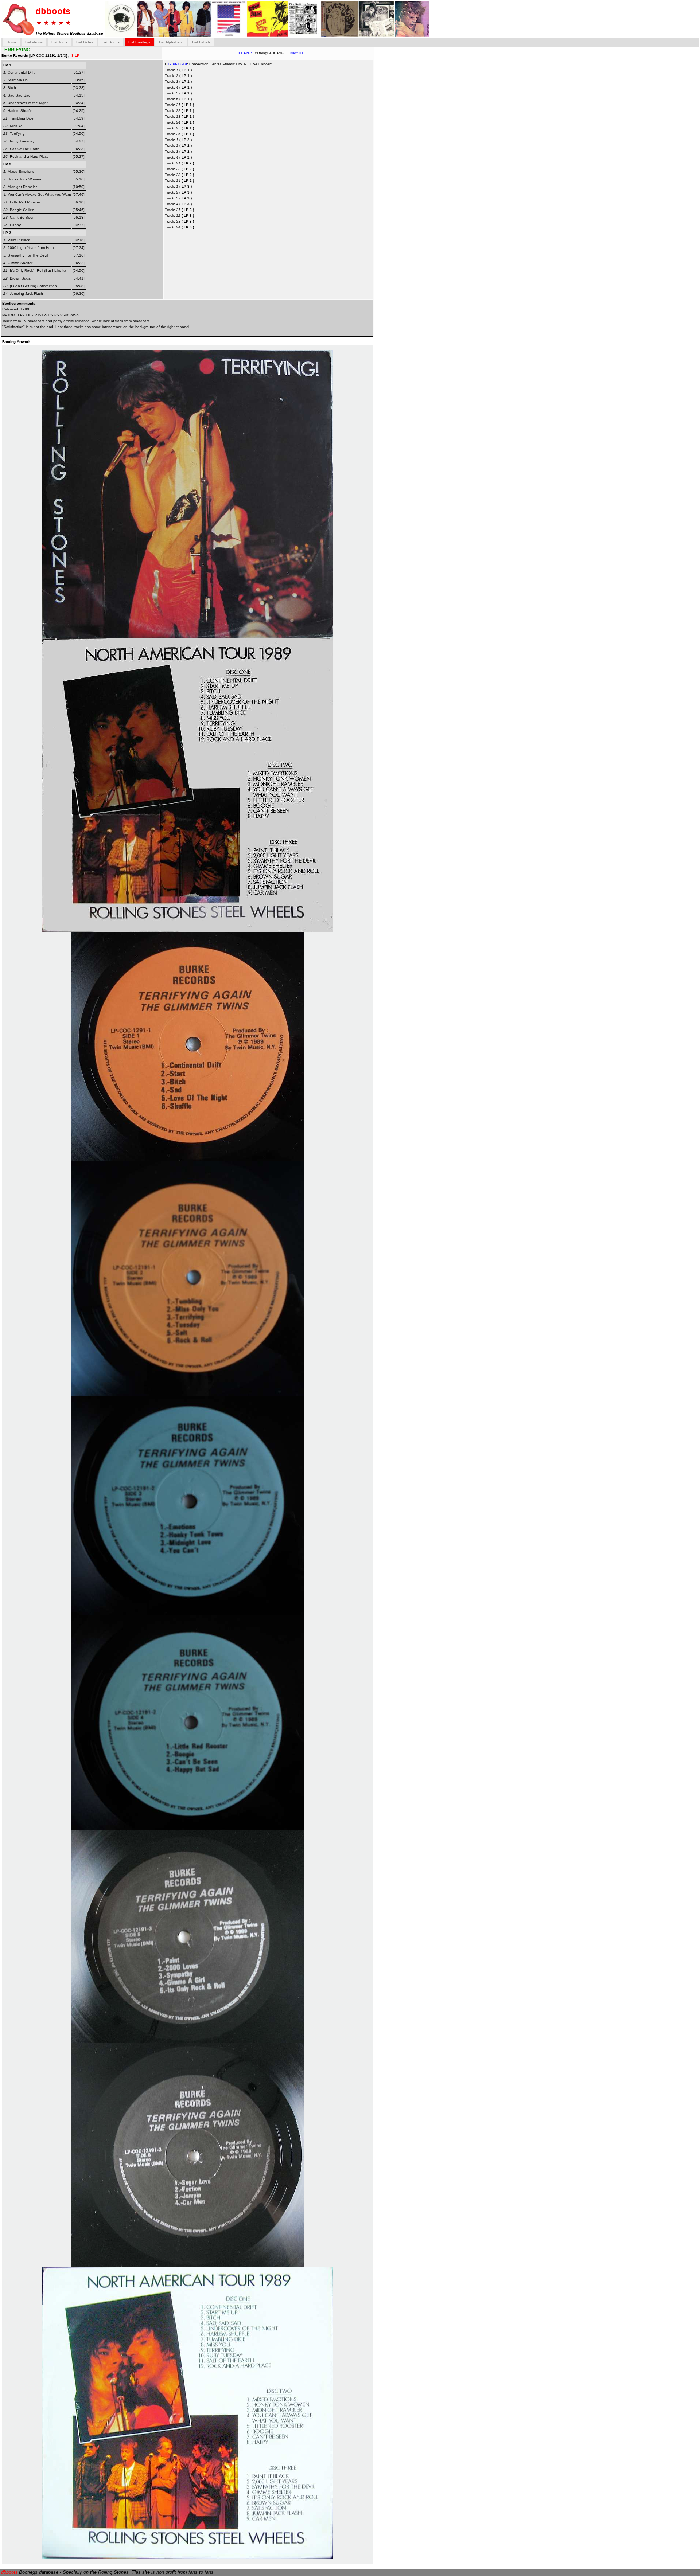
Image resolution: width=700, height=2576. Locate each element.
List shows (34, 42)
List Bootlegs (139, 42)
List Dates (85, 42)
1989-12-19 (177, 64)
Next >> (293, 53)
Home (11, 42)
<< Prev (245, 53)
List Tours (59, 42)
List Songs (111, 42)
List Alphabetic (171, 42)
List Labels (201, 42)
